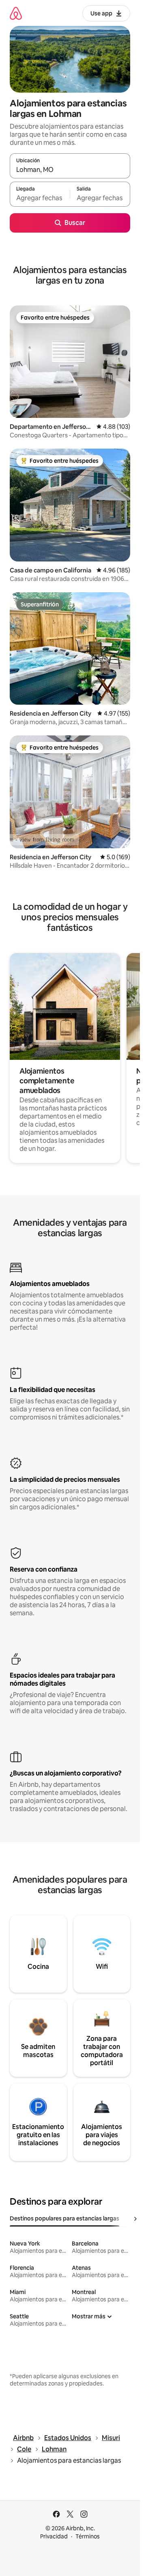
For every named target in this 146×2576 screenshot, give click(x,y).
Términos (88, 2536)
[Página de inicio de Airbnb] (16, 13)
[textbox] (40, 198)
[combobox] (70, 169)
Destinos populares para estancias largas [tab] (64, 2218)
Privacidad (54, 2536)
